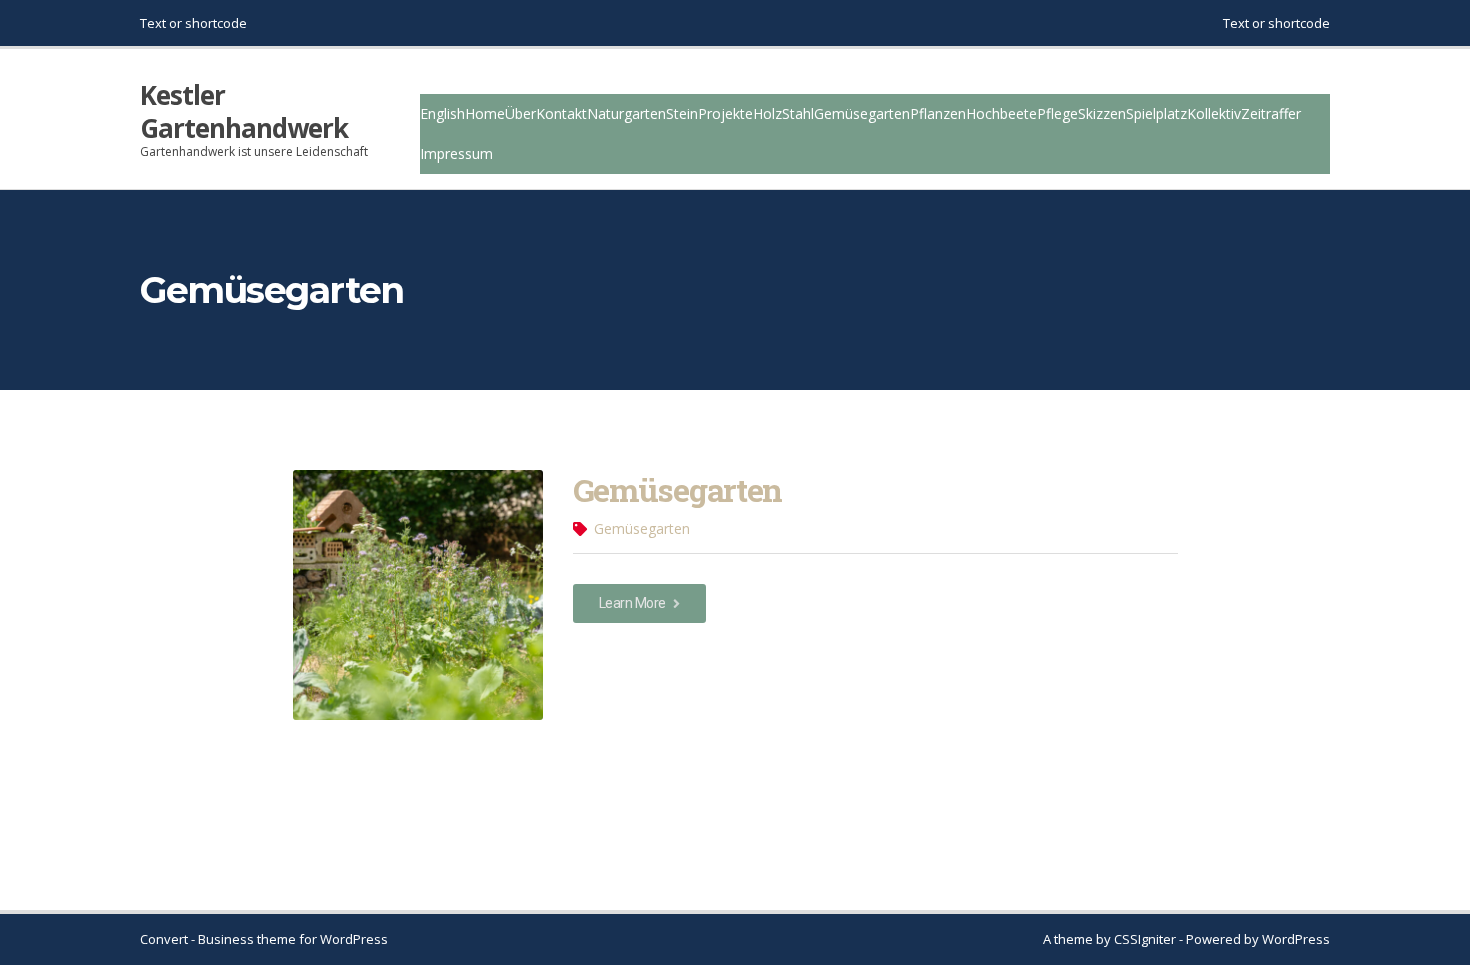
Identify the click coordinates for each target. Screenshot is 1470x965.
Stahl (798, 113)
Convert (164, 939)
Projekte (725, 113)
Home (485, 113)
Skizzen (1102, 113)
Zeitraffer (1271, 113)
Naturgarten (626, 113)
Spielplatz (1156, 113)
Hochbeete (1001, 113)
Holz (767, 113)
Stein (682, 113)
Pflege (1057, 113)
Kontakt (561, 113)
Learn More (634, 603)
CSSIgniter (1145, 939)
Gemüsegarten (862, 113)
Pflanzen (938, 113)
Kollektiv (1214, 113)
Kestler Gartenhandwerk (244, 111)
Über (520, 113)
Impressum (456, 153)
